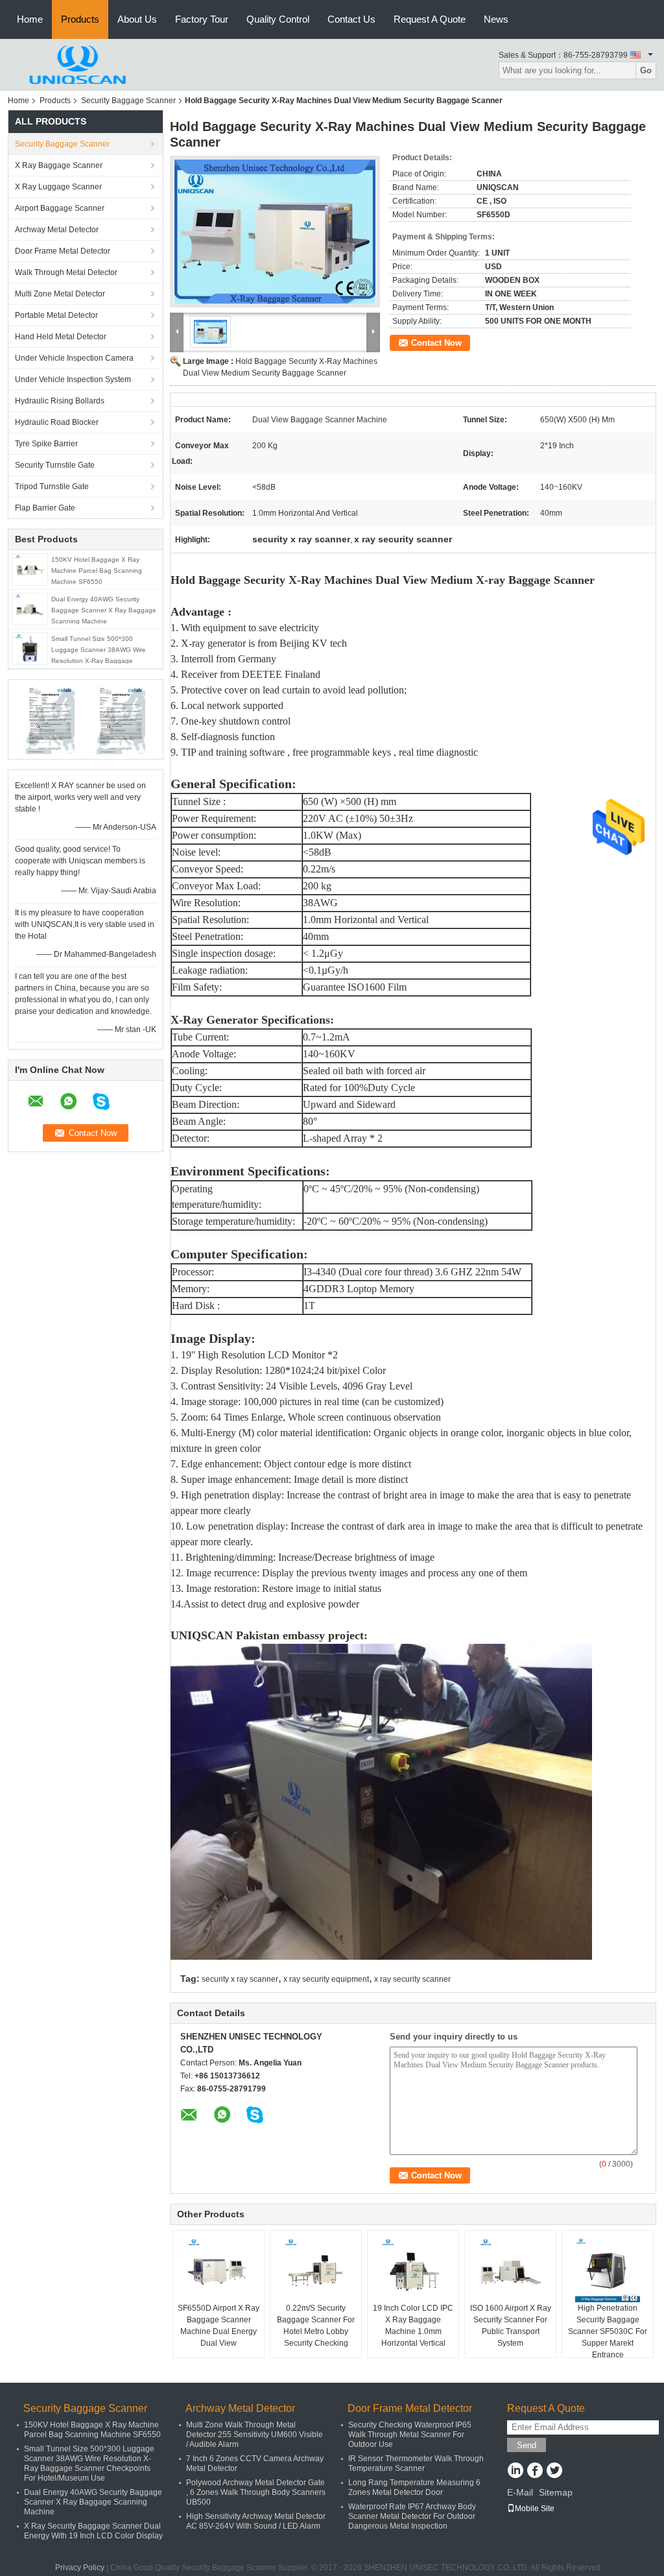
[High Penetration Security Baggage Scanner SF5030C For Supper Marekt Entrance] (608, 2270)
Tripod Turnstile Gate (52, 487)
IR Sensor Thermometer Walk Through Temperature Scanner (416, 2463)
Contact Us (351, 19)
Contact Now (436, 343)
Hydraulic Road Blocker (57, 422)
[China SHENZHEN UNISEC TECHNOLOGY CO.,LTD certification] (50, 719)
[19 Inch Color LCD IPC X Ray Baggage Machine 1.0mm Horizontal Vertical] (413, 2270)
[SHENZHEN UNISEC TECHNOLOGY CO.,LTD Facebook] (535, 2472)
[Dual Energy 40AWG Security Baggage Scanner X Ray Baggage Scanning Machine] (30, 608)
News (496, 19)
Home (30, 19)
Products (80, 19)
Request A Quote (430, 19)
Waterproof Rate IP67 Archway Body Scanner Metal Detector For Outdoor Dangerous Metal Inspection (412, 2516)
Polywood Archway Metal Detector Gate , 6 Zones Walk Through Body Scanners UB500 (256, 2492)
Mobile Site (535, 2509)
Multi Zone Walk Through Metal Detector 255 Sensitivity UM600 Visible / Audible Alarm (255, 2435)
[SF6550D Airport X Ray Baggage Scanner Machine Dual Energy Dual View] (219, 2270)
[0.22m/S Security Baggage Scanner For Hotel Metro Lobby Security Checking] (316, 2270)
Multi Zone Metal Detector (60, 294)
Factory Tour (202, 19)
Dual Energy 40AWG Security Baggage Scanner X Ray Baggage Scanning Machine (104, 610)
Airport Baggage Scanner (60, 208)
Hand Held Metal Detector (61, 337)
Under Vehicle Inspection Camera (74, 358)
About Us (137, 19)
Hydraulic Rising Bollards (60, 401)
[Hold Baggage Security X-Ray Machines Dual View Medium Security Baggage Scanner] (275, 232)
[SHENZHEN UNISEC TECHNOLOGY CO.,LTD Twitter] (554, 2472)
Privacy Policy (80, 2568)
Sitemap (556, 2492)
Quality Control (278, 19)
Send (527, 2445)
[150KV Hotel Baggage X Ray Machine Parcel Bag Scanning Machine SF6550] (30, 569)
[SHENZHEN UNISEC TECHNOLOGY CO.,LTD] (79, 64)
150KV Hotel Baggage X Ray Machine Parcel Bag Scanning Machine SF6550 (97, 571)
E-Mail (520, 2492)
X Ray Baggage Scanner (59, 165)
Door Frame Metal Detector (63, 251)
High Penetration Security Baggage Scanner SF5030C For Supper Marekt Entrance (608, 2331)
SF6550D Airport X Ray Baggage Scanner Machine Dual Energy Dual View (219, 2326)
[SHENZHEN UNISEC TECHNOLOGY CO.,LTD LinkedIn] (515, 2472)
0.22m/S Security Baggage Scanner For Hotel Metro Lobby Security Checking (316, 2326)
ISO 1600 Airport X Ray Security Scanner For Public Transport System (511, 2326)
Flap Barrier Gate (45, 508)
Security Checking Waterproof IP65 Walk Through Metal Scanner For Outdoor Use (410, 2435)
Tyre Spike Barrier (46, 444)
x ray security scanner (412, 1979)
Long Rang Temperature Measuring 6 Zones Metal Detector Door (414, 2487)
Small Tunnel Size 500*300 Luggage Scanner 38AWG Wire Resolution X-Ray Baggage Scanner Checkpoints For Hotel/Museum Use (99, 661)
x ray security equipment (326, 1979)
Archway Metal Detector (57, 230)
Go (646, 70)
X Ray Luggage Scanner (58, 187)
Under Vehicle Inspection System (73, 379)
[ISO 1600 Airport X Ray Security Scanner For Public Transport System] (510, 2270)
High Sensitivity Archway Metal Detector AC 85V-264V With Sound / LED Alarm (256, 2521)
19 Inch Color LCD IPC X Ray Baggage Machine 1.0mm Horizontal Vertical (413, 2326)
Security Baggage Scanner (128, 101)
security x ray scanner (240, 1979)
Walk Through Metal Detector (66, 272)
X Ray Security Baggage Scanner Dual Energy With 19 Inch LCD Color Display (93, 2531)
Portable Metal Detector (56, 315)
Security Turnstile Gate (55, 465)
